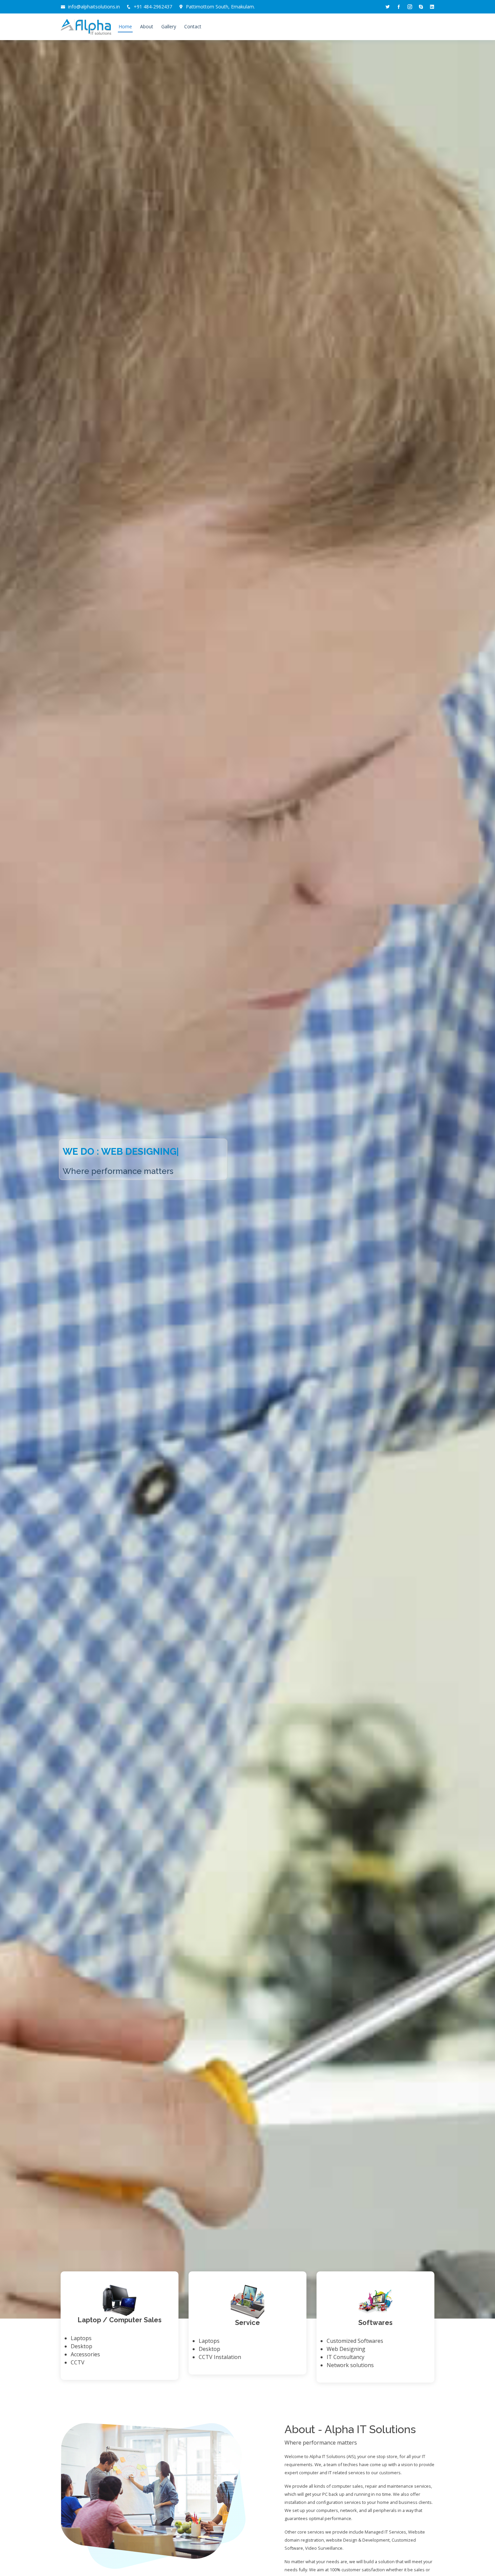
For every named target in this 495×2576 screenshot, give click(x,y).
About (147, 26)
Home (125, 26)
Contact (193, 26)
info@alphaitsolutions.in (94, 7)
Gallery (169, 26)
